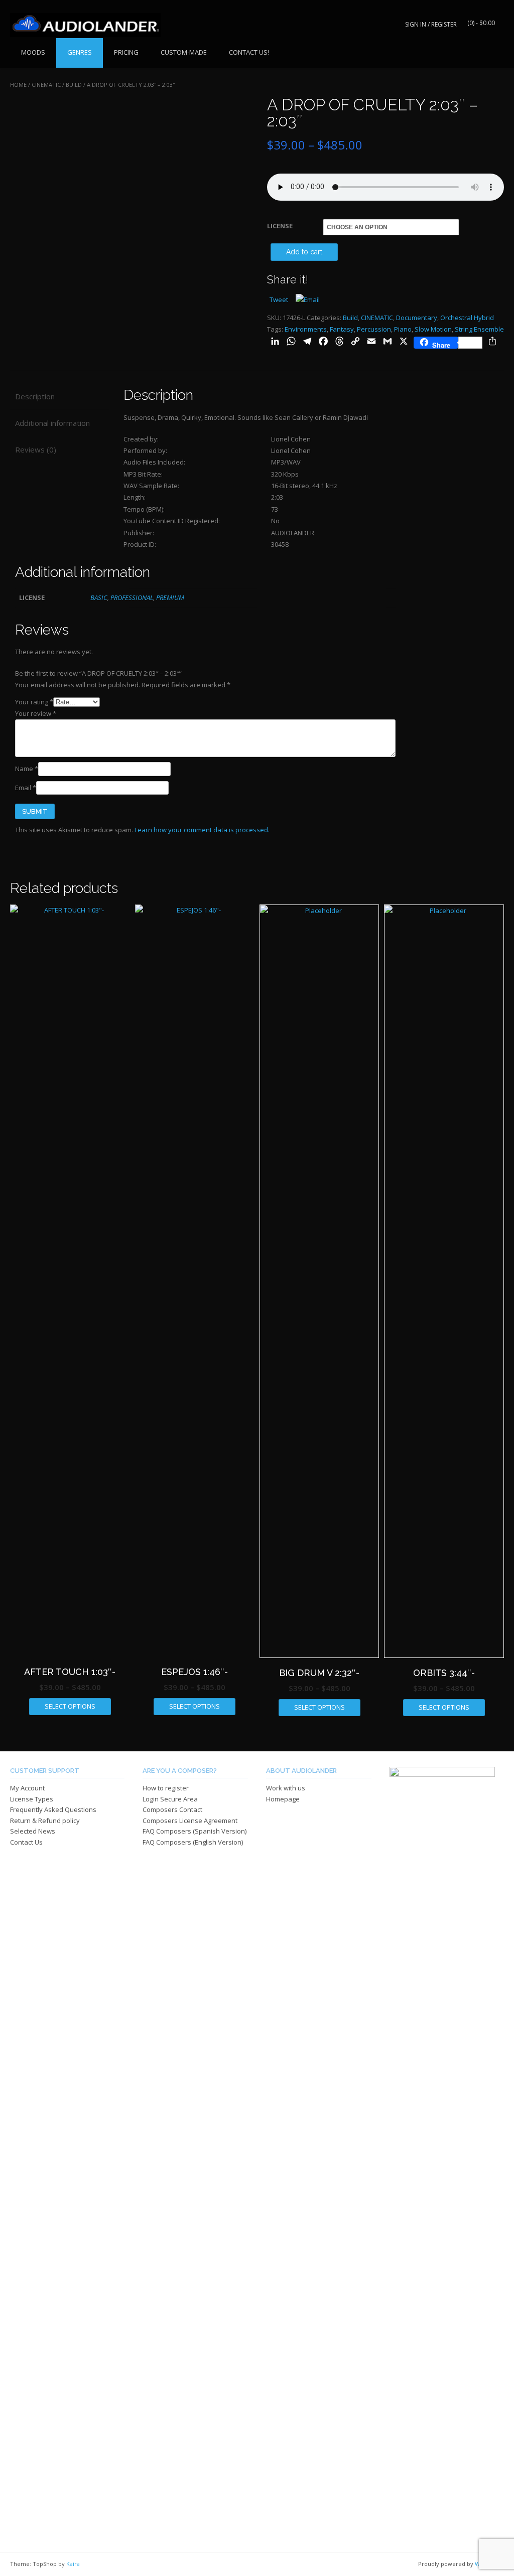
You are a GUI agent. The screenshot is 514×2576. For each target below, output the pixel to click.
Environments (306, 329)
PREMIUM (170, 597)
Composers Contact (172, 1809)
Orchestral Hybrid (467, 318)
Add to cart (304, 252)
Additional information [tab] (52, 423)
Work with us (286, 1788)
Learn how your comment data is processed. (202, 830)
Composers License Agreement (190, 1821)
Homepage (283, 1799)
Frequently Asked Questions (53, 1809)
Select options (70, 1706)
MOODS (33, 52)
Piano (403, 329)
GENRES (80, 52)
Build (74, 85)
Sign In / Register (431, 24)
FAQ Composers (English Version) (193, 1842)
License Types (32, 1799)
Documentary (417, 318)
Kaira (73, 2564)
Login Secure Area (170, 1799)
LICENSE (280, 226)
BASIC (99, 597)
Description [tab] (35, 396)
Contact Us (26, 1842)
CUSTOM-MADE (184, 52)
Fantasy (342, 329)
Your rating (34, 702)
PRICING (126, 52)
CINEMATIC (46, 85)
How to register (166, 1788)
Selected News (33, 1831)
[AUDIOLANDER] (85, 25)
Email (26, 788)
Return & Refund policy (45, 1821)
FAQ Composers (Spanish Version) (195, 1831)
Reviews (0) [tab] (36, 449)
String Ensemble (479, 329)
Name (27, 769)
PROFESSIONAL (132, 597)
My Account (27, 1788)
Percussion (374, 329)
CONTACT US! (249, 52)
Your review (36, 713)
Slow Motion (433, 329)
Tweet (279, 299)
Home (18, 85)
